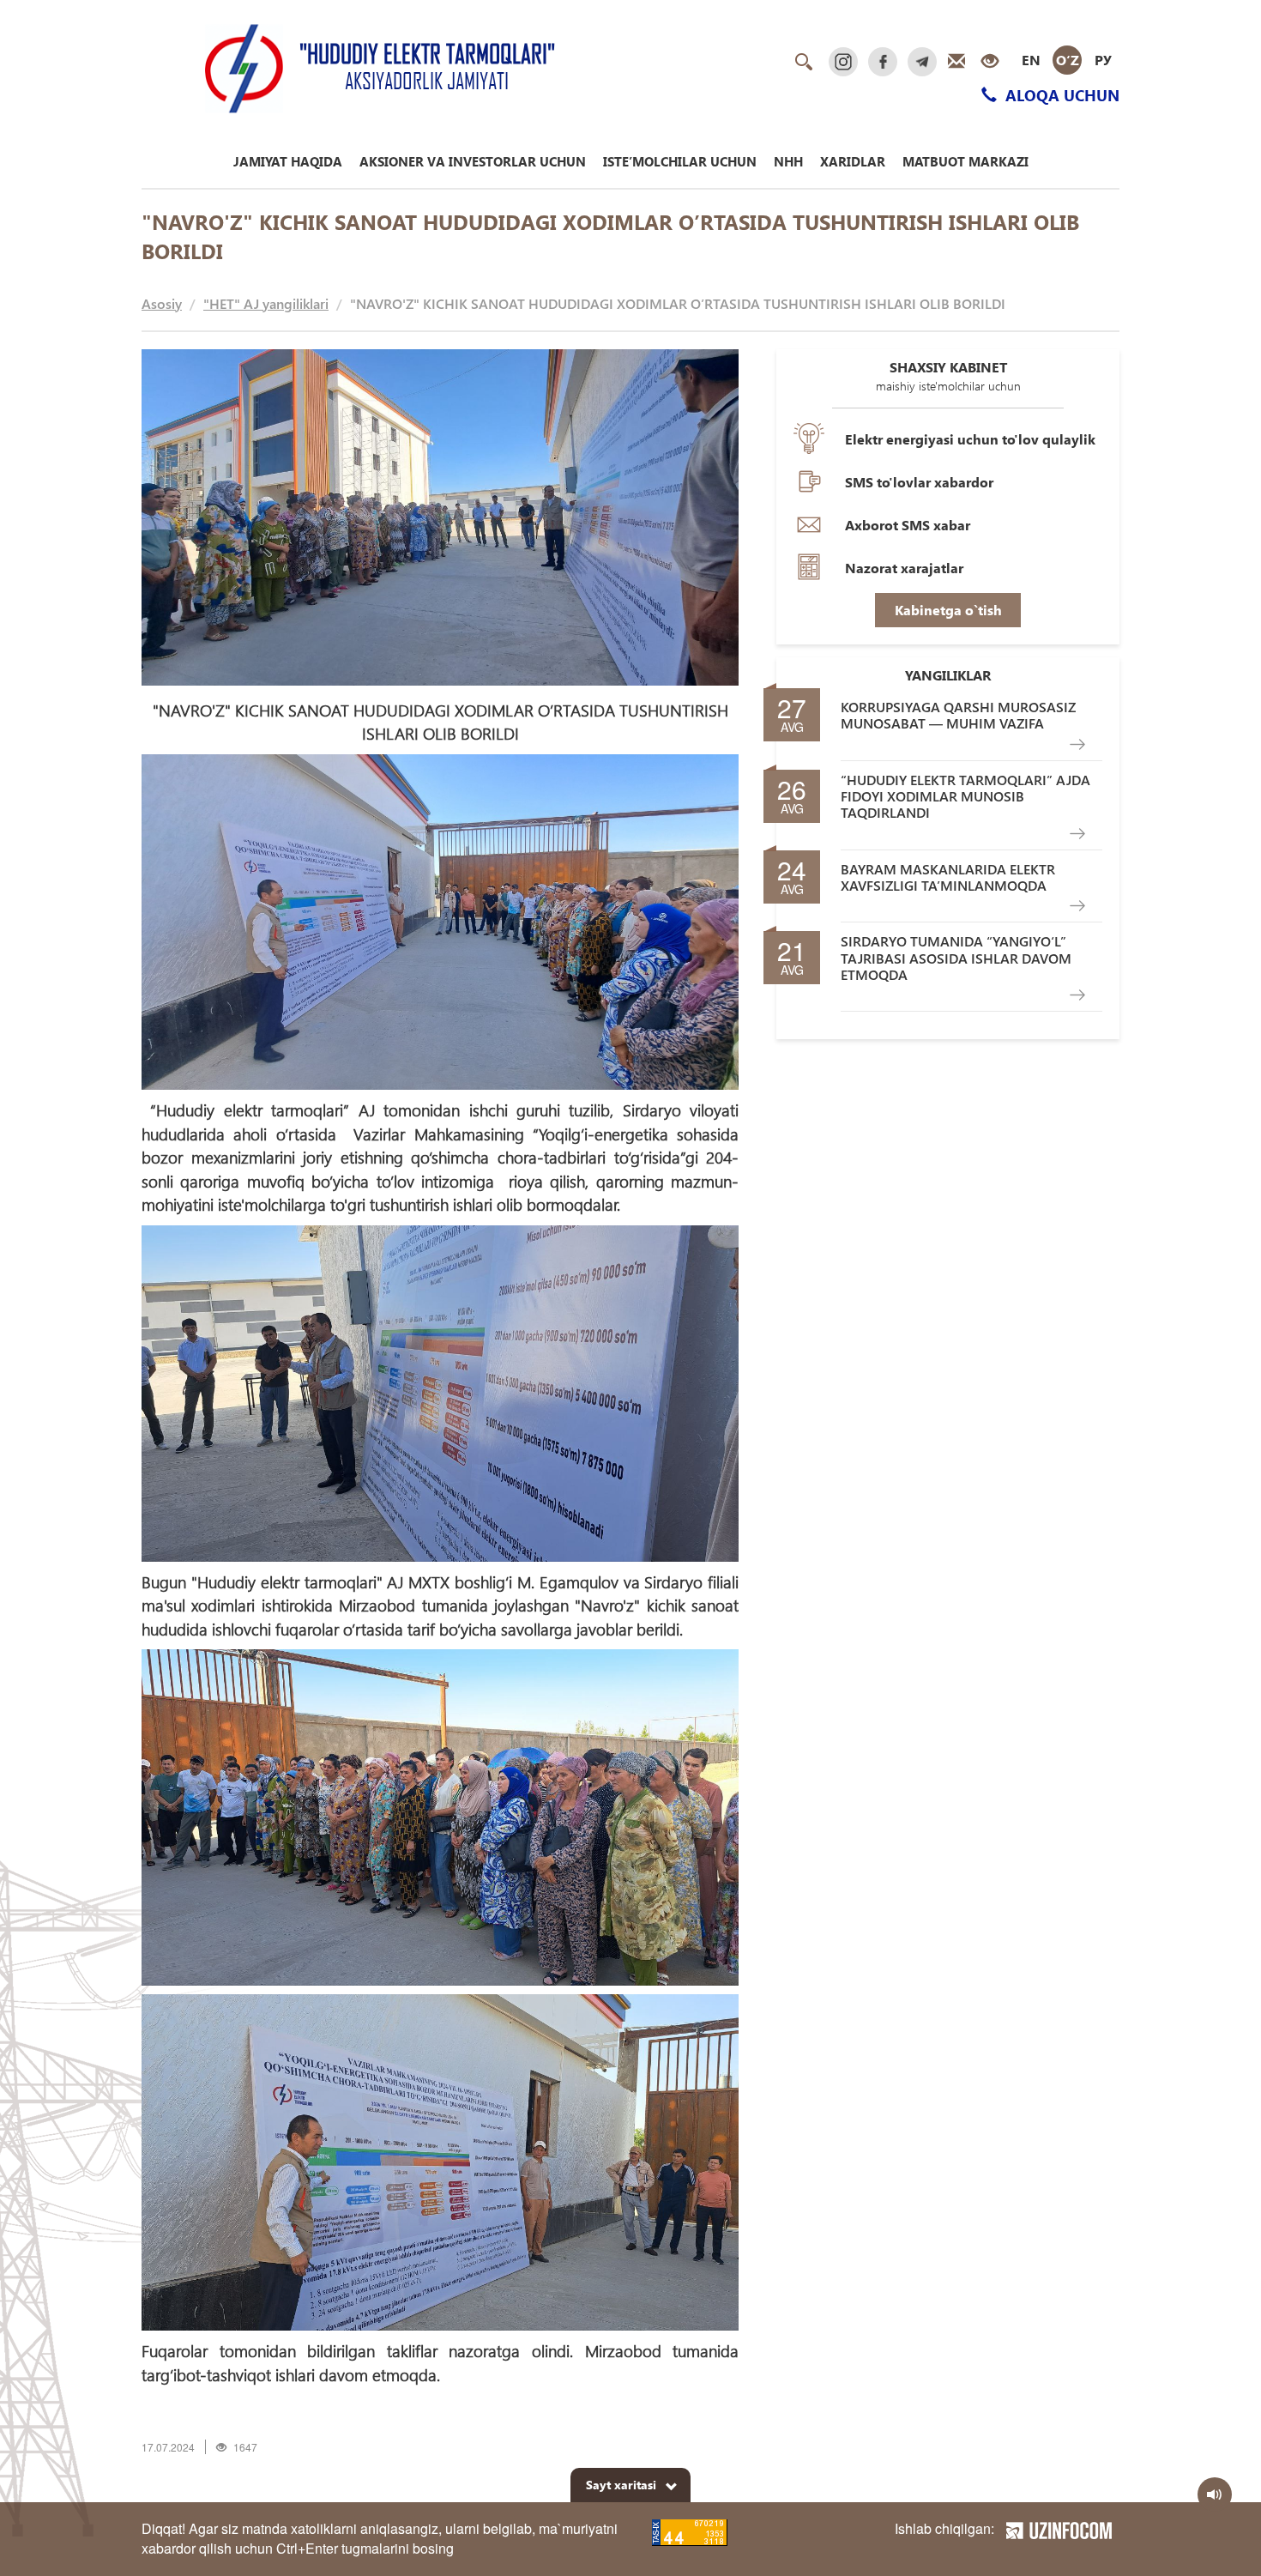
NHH (788, 161)
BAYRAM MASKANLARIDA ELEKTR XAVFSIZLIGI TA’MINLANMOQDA (948, 877)
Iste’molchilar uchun (680, 161)
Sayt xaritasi (621, 2485)
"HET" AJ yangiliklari (266, 303)
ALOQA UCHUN (1060, 95)
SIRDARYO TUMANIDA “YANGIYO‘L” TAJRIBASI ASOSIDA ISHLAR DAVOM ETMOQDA (956, 958)
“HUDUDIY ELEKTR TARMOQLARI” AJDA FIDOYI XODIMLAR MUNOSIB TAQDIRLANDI (965, 796)
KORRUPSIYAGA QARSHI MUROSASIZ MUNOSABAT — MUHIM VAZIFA (958, 715)
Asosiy (162, 303)
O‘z (1068, 60)
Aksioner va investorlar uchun (473, 161)
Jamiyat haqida (288, 161)
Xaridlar (853, 161)
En (1031, 60)
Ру (1103, 60)
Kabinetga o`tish (948, 610)
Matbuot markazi (965, 161)
